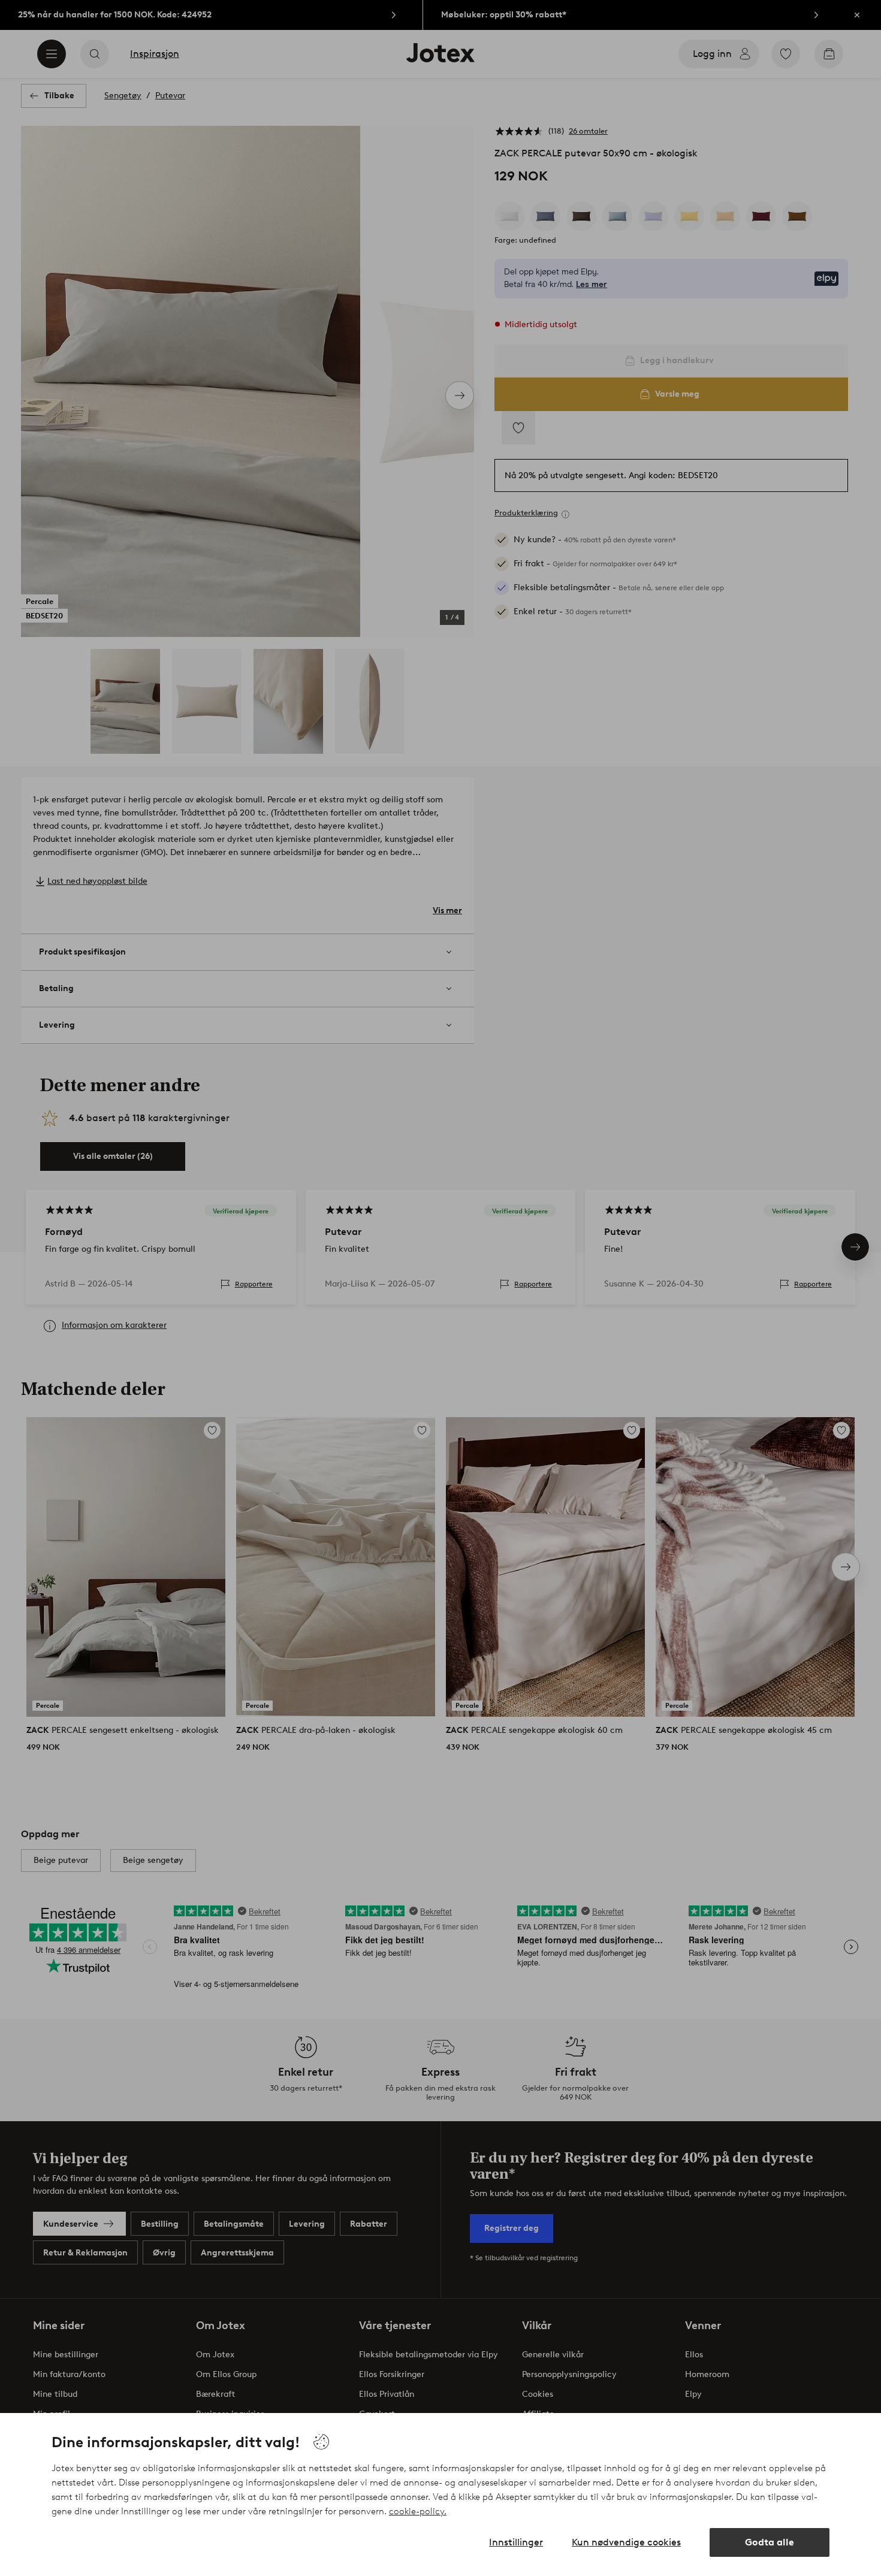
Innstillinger (516, 2542)
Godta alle (770, 2542)
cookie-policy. (418, 2511)
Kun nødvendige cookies (626, 2542)
